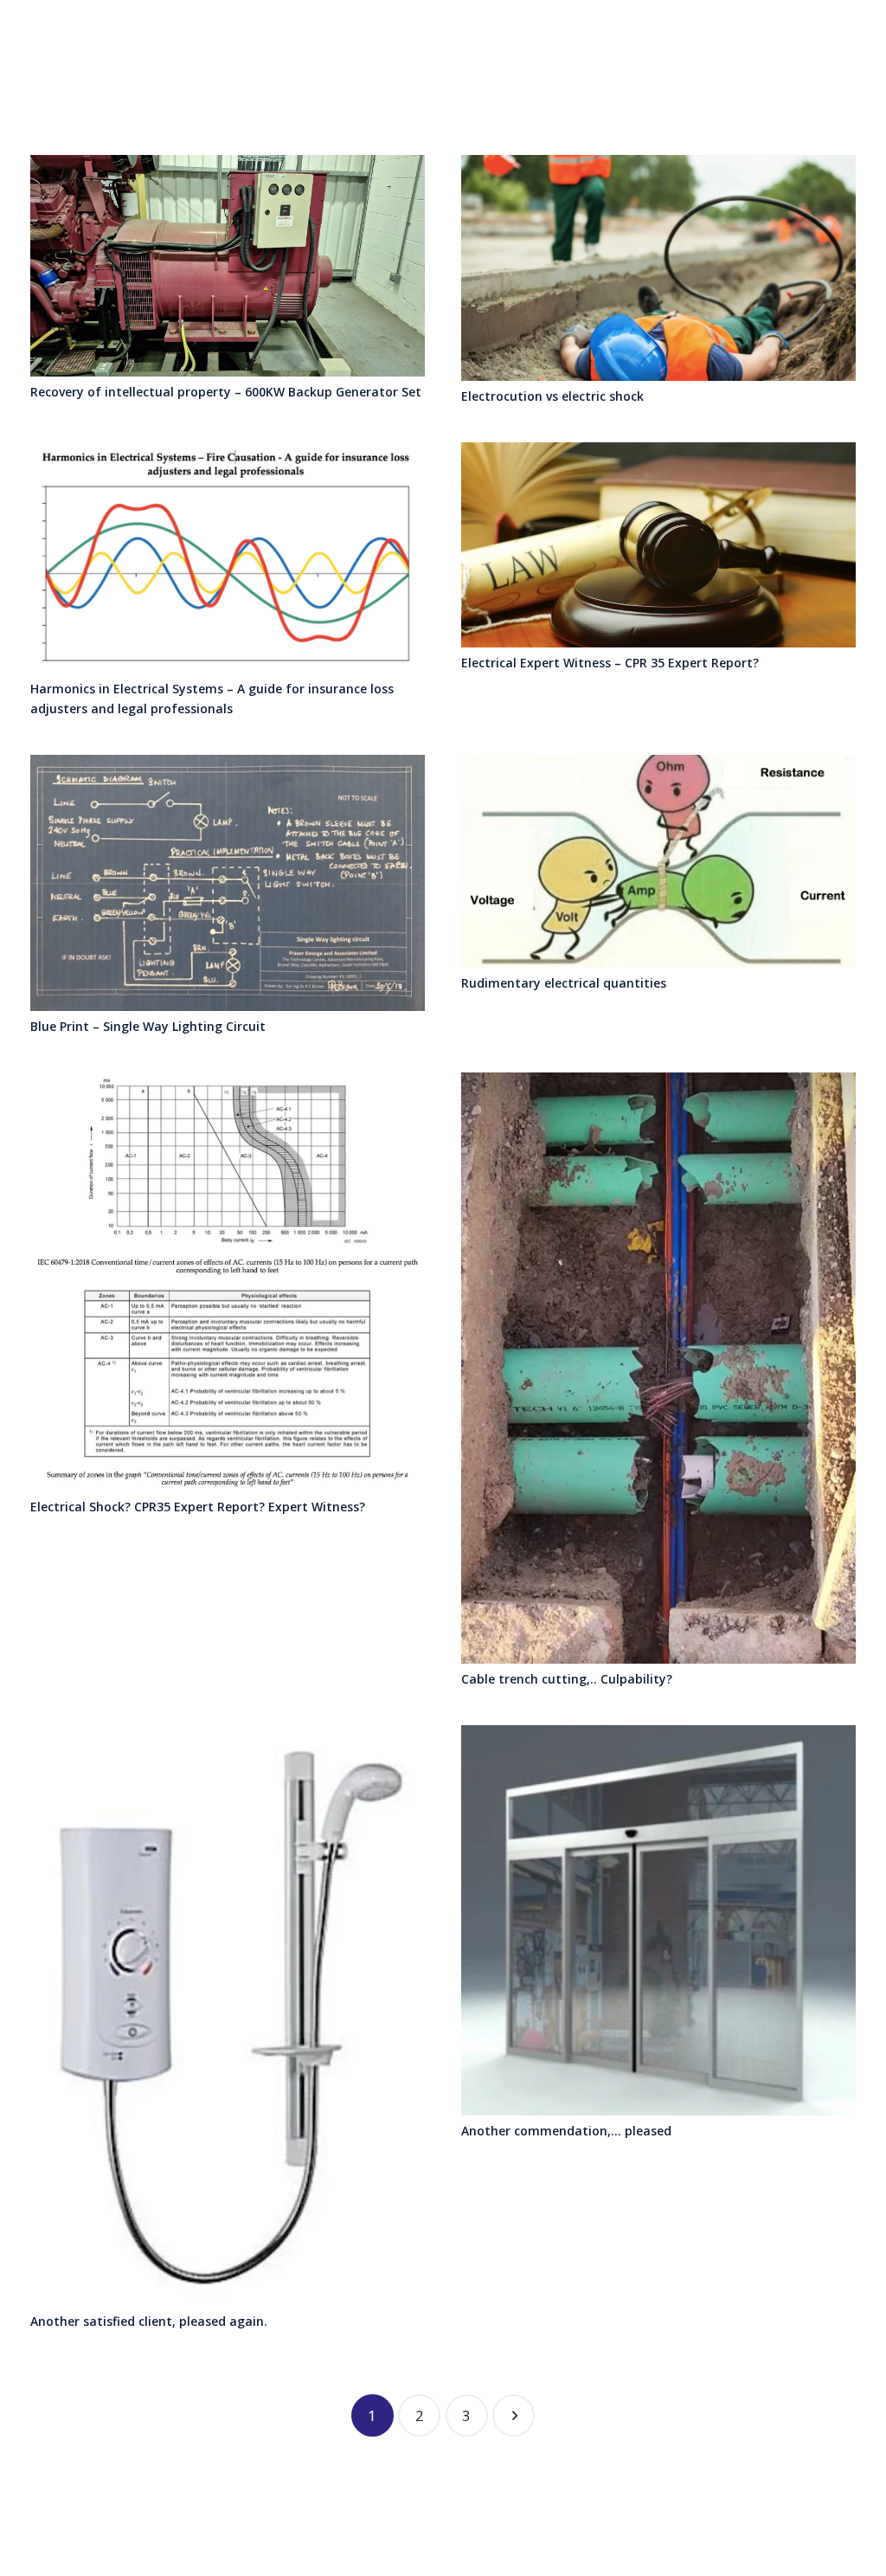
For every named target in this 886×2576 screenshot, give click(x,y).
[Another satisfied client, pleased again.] (228, 2016)
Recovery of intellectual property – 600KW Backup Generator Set (226, 392)
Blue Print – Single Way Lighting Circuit (148, 1026)
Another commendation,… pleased (566, 2131)
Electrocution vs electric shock (552, 396)
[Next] (514, 2415)
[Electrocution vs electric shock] (658, 268)
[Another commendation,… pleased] (658, 1920)
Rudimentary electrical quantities (564, 983)
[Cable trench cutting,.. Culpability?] (658, 1368)
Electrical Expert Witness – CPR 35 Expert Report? (610, 663)
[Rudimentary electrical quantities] (658, 862)
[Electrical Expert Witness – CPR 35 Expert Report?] (658, 545)
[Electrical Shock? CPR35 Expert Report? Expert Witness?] (228, 1282)
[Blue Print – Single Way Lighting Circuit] (228, 883)
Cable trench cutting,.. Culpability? (567, 1679)
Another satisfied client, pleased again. (149, 2321)
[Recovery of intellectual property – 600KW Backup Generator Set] (228, 266)
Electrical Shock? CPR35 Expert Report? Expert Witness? (198, 1507)
